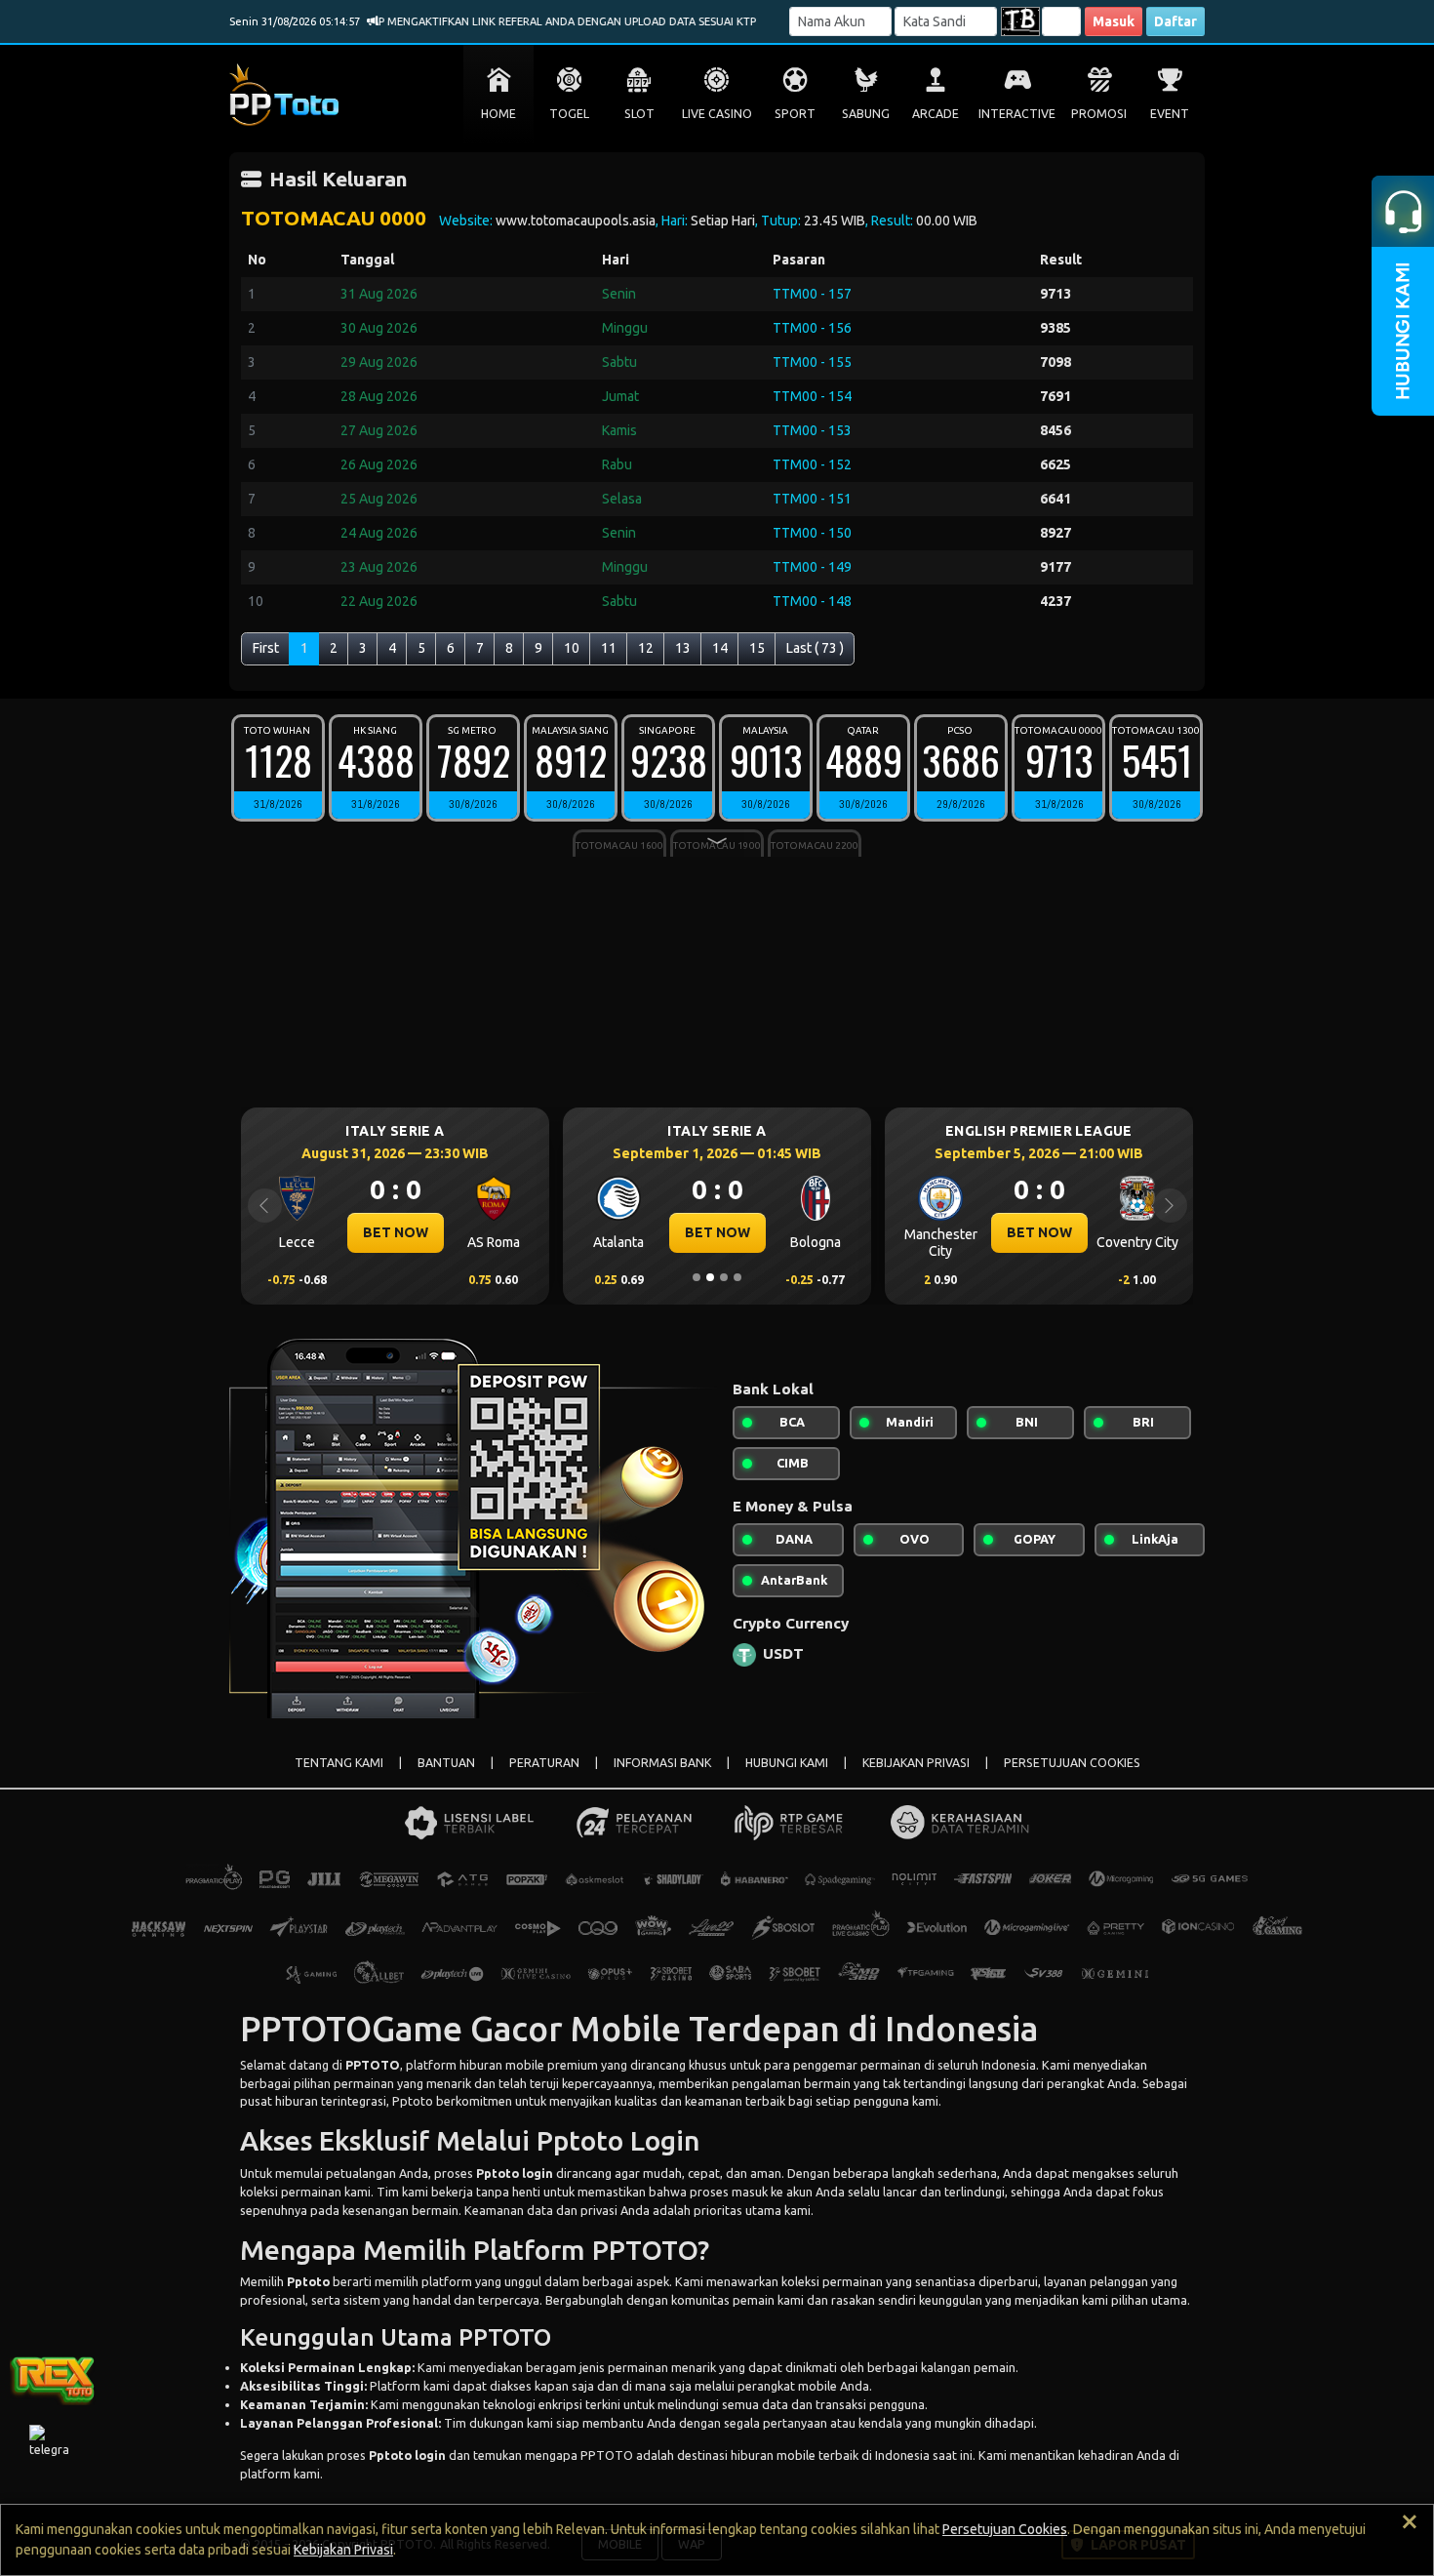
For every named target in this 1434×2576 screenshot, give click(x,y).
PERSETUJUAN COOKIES (1072, 1763)
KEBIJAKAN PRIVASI (916, 1763)
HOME (498, 114)
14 (720, 648)
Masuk (1114, 21)
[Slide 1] (697, 1277)
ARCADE (936, 114)
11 (609, 648)
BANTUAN (446, 1763)
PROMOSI (1099, 114)
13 (683, 648)
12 (646, 648)
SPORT (795, 114)
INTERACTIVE (1017, 114)
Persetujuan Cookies (1005, 2529)
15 (757, 648)
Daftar (1175, 21)
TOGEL (569, 114)
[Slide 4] (737, 1277)
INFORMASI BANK (662, 1763)
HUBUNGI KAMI (787, 1763)
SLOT (639, 114)
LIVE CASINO (717, 114)
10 (572, 648)
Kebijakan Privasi (343, 2550)
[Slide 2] (710, 1277)
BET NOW (396, 1232)
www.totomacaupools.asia (576, 221)
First (266, 648)
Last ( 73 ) (815, 648)
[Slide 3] (724, 1277)
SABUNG (866, 114)
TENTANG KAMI (339, 1763)
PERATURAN (544, 1763)
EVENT (1170, 114)
